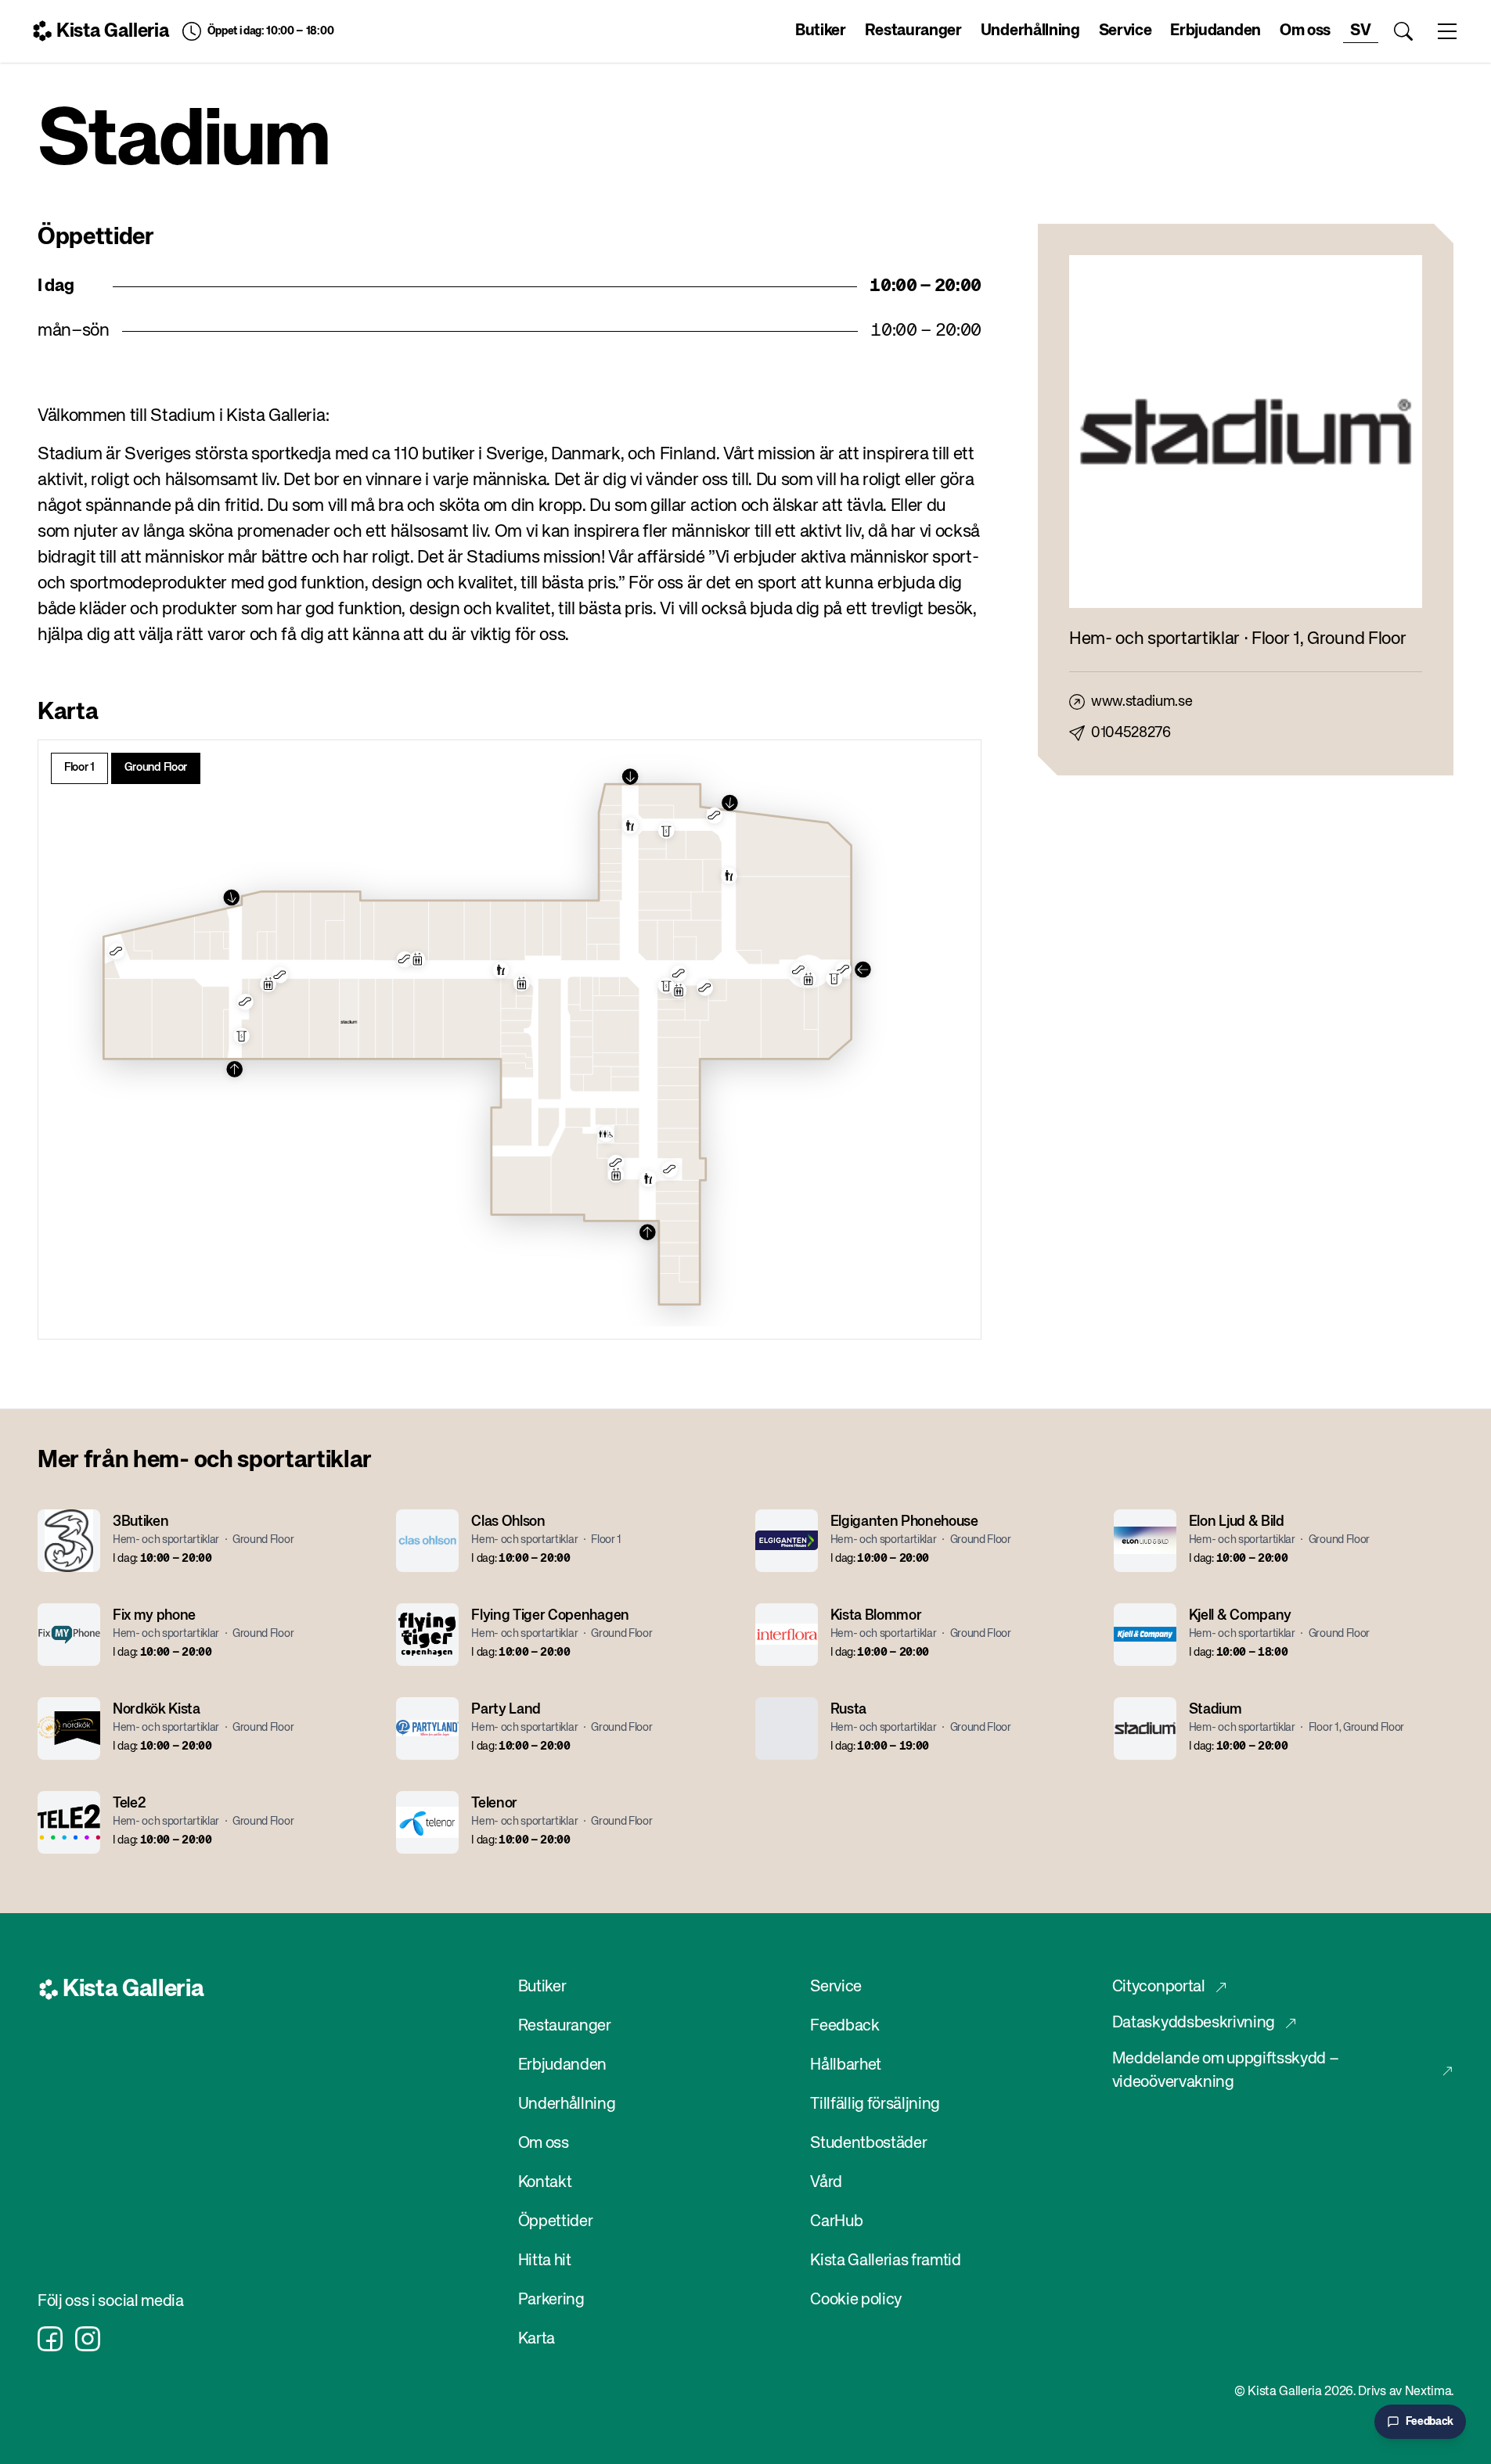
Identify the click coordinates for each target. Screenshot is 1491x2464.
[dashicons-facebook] (50, 2339)
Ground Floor (156, 768)
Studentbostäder (868, 2144)
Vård (826, 2183)
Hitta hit (545, 2261)
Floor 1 (79, 768)
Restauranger (913, 31)
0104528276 (1131, 733)
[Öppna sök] (1403, 31)
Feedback (845, 2026)
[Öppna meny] (1447, 31)
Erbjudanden (1215, 31)
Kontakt (545, 2183)
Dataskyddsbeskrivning (1194, 2023)
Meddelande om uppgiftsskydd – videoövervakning (1226, 2071)
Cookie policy (856, 2300)
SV (1360, 31)
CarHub (836, 2222)
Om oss (1305, 31)
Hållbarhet (846, 2065)
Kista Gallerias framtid (886, 2261)
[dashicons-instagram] (88, 2339)
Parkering (551, 2300)
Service (1125, 31)
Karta (537, 2339)
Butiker (821, 31)
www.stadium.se (1142, 702)
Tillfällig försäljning (875, 2104)
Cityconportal (1159, 1987)
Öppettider (556, 2222)
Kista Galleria (113, 31)
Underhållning (1030, 31)
